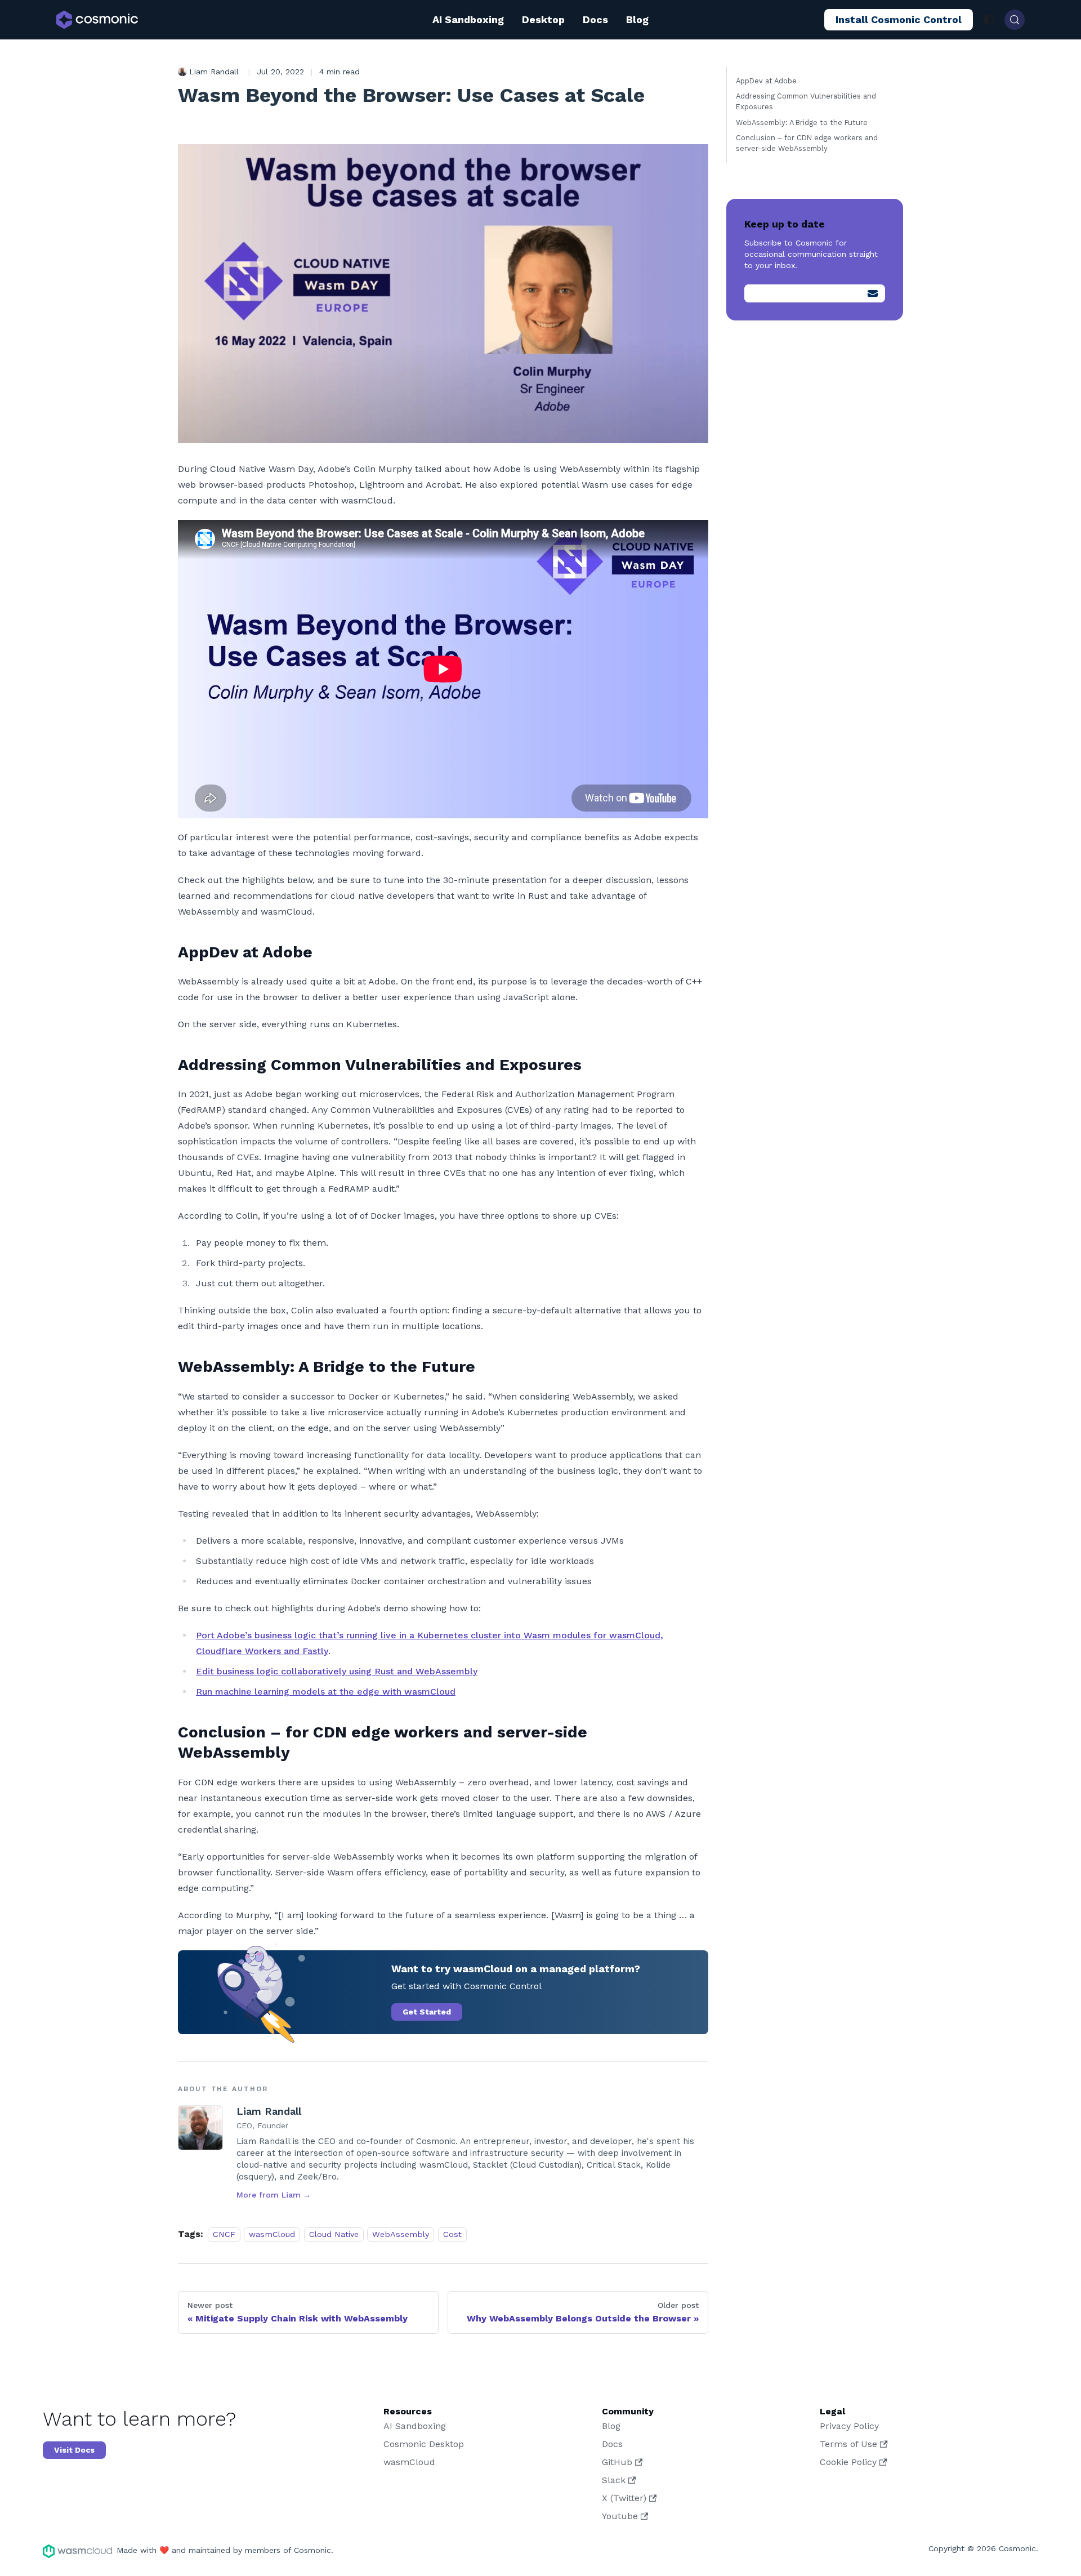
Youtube (620, 2516)
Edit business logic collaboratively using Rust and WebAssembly (337, 1671)
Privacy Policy (849, 2426)
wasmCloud (272, 2234)
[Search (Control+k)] (1015, 20)
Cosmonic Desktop (424, 2444)
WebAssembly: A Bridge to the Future (802, 122)
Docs (595, 19)
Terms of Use (848, 2444)
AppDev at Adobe (766, 81)
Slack (614, 2480)
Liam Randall (269, 2111)
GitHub (617, 2462)
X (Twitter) (624, 2498)
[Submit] (873, 293)
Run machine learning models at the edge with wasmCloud (326, 1692)
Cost (452, 2234)
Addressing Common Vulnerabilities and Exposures (806, 101)
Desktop (543, 19)
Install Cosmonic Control (899, 19)
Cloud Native (334, 2234)
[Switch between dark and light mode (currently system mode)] (989, 20)
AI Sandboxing (468, 19)
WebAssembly (401, 2234)
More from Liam (274, 2195)
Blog (637, 19)
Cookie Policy (848, 2462)
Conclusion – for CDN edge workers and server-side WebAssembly (807, 143)
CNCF (224, 2234)
